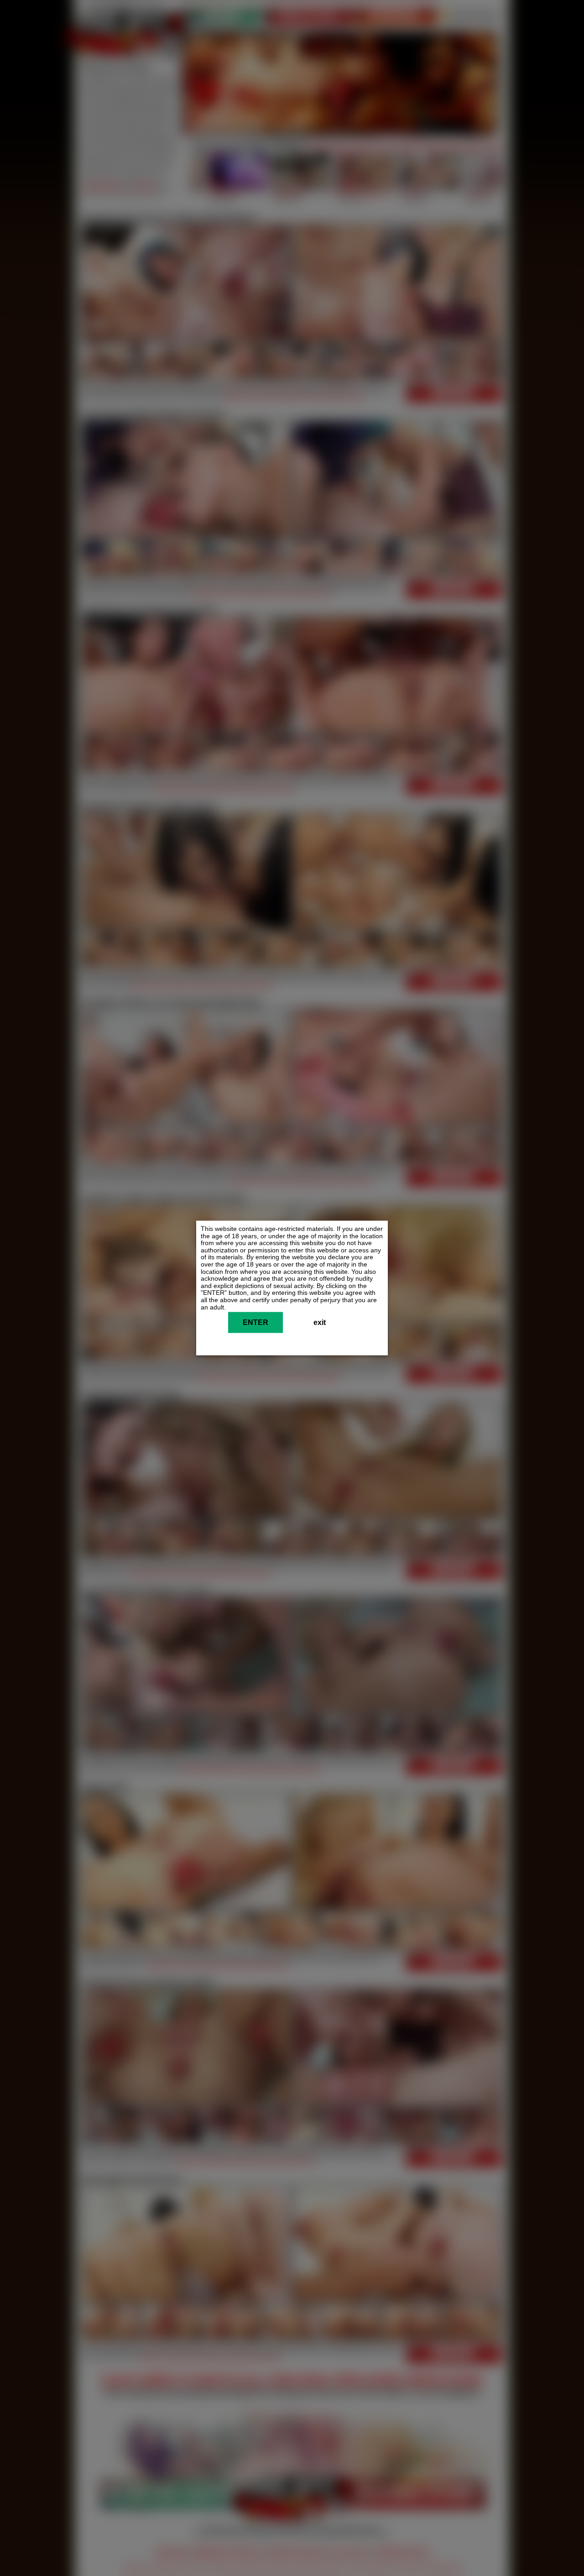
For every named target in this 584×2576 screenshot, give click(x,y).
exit (320, 1323)
